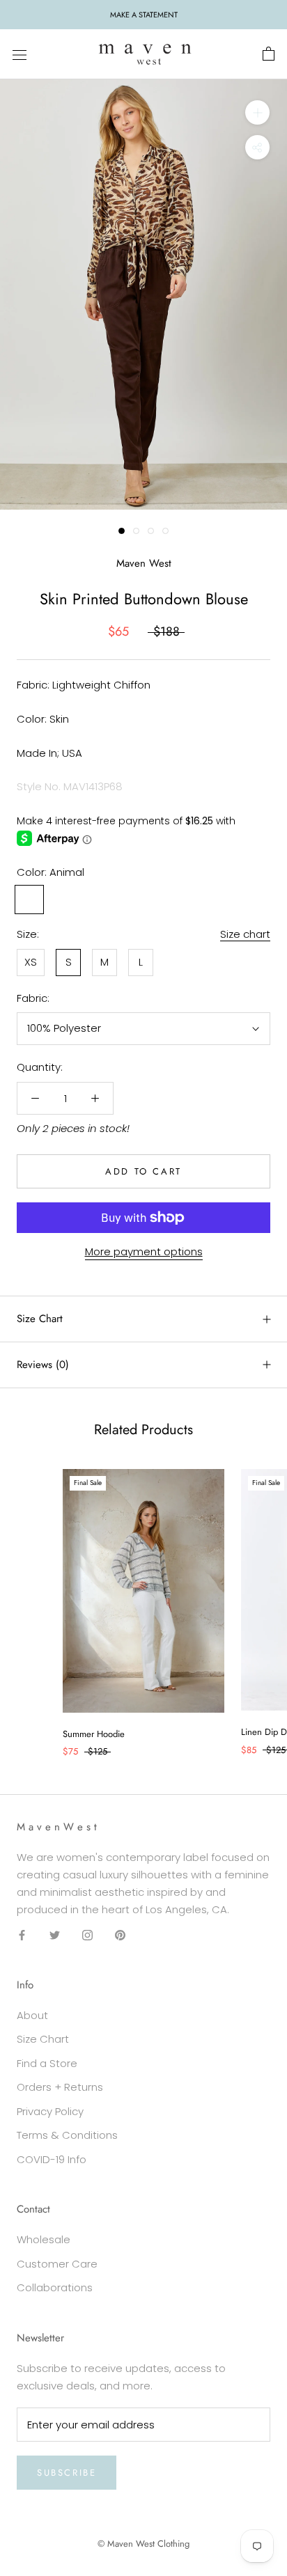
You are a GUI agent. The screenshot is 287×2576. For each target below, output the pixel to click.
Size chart (245, 934)
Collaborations (55, 2287)
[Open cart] (269, 54)
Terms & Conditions (67, 2135)
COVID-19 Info (52, 2159)
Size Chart (40, 1319)
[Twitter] (55, 1934)
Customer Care (57, 2264)
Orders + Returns (60, 2087)
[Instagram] (87, 1934)
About (32, 2015)
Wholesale (44, 2239)
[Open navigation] (20, 54)
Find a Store (47, 2063)
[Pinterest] (120, 1934)
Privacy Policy (50, 2111)
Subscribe (67, 2473)
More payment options (144, 1251)
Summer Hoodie (94, 1734)
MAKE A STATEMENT (144, 15)
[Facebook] (22, 1934)
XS (31, 962)
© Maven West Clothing (143, 2544)
